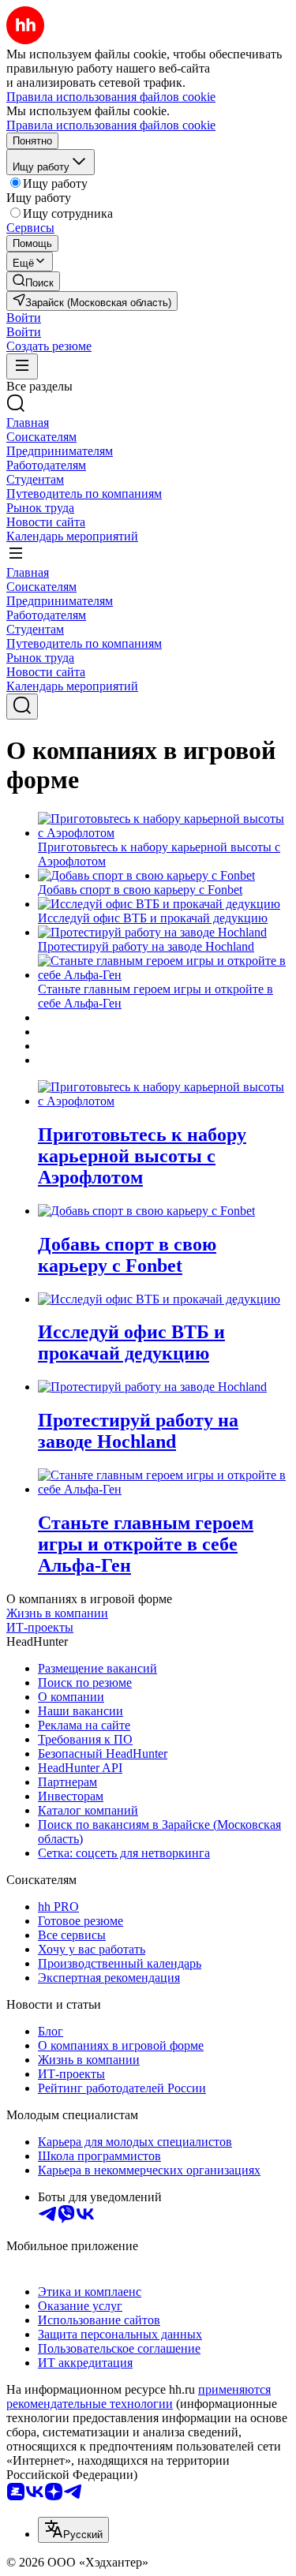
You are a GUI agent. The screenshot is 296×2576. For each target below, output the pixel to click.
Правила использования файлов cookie (111, 125)
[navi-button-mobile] (22, 366)
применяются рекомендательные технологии (139, 2397)
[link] (33, 281)
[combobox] (73, 2530)
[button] (24, 318)
